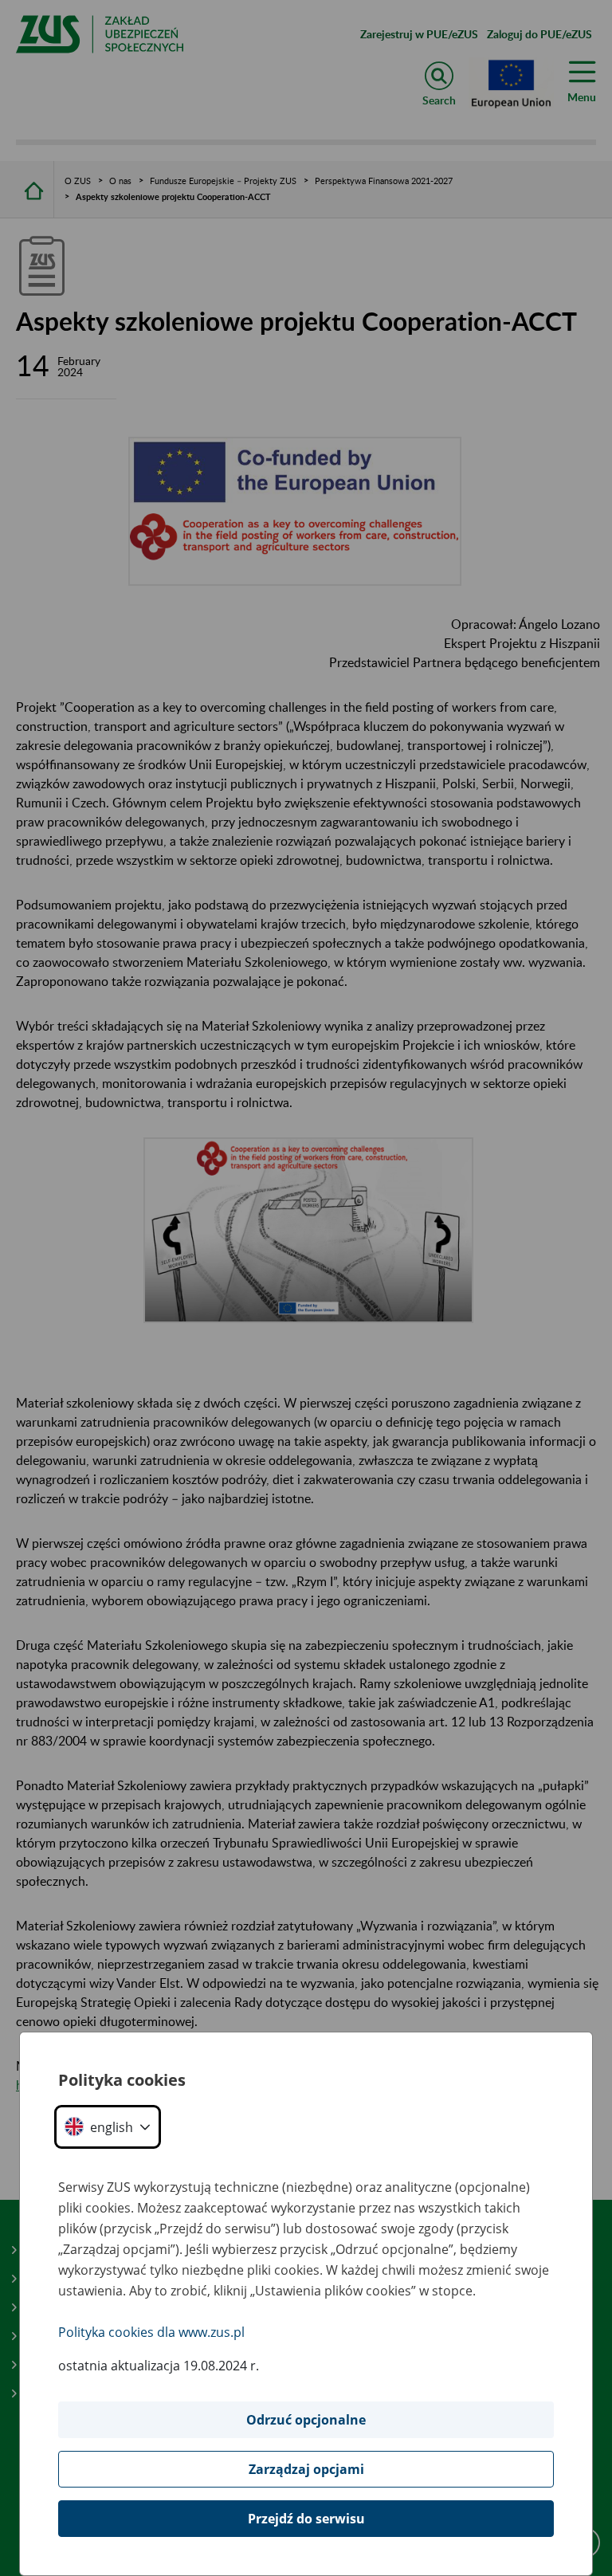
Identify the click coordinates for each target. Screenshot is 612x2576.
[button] (108, 2127)
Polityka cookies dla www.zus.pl (151, 2332)
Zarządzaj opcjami (306, 2469)
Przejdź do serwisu (306, 2519)
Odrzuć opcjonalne (306, 2420)
